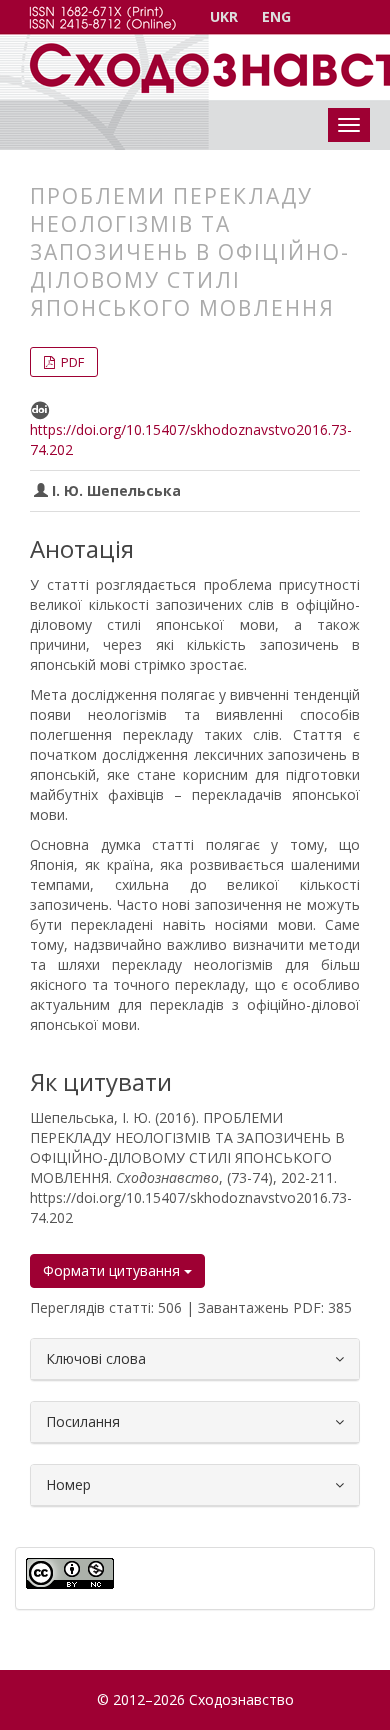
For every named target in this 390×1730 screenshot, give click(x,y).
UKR (224, 16)
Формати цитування (113, 1270)
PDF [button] (71, 362)
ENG (276, 16)
